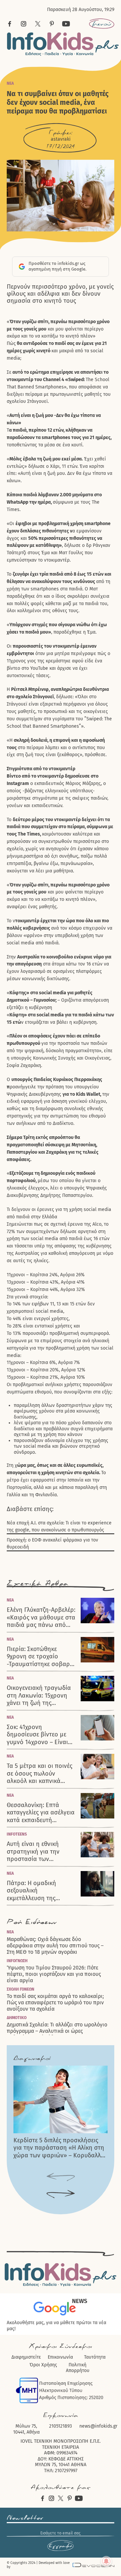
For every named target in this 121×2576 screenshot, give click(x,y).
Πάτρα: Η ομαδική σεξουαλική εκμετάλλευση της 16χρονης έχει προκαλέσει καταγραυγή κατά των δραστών (40, 1891)
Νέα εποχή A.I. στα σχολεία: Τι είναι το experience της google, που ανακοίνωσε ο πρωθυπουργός (59, 1526)
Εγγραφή (61, 2546)
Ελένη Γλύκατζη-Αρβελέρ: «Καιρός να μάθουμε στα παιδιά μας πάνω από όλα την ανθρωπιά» (41, 1618)
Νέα (10, 83)
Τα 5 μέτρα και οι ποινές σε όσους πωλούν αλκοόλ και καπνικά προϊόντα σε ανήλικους (39, 1774)
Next (61, 2194)
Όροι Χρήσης (43, 2365)
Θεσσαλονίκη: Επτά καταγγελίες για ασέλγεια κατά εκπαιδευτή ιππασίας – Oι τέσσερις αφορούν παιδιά (41, 1813)
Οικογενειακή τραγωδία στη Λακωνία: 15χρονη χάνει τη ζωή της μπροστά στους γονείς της (39, 1696)
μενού (102, 24)
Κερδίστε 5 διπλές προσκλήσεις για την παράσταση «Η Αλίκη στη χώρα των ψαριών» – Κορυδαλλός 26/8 (60, 2148)
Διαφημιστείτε (26, 2357)
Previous (61, 2177)
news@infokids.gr (98, 2426)
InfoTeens (17, 1834)
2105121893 (61, 2426)
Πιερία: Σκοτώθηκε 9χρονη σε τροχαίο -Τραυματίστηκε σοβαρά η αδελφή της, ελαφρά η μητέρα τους (40, 1657)
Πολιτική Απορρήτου (78, 2368)
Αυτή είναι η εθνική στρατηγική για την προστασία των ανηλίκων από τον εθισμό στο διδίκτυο (34, 1852)
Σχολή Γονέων (21, 1989)
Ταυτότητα (95, 2357)
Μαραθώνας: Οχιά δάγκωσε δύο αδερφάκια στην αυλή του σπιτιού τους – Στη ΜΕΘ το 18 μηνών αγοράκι (55, 1946)
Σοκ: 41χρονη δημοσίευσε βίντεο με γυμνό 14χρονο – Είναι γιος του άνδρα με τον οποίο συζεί (37, 1735)
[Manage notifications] (106, 2561)
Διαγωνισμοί (32, 2058)
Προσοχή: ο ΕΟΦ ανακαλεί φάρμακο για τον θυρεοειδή (52, 1544)
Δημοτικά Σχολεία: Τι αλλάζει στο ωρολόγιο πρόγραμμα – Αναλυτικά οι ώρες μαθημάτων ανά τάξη (57, 2031)
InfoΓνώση (17, 1961)
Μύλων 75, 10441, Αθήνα (26, 2429)
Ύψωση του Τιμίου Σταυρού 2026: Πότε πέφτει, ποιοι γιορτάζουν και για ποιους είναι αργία (54, 1974)
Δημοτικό (17, 2018)
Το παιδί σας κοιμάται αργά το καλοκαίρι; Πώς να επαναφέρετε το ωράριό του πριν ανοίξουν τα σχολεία (55, 2002)
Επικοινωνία (60, 2357)
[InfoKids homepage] (63, 44)
